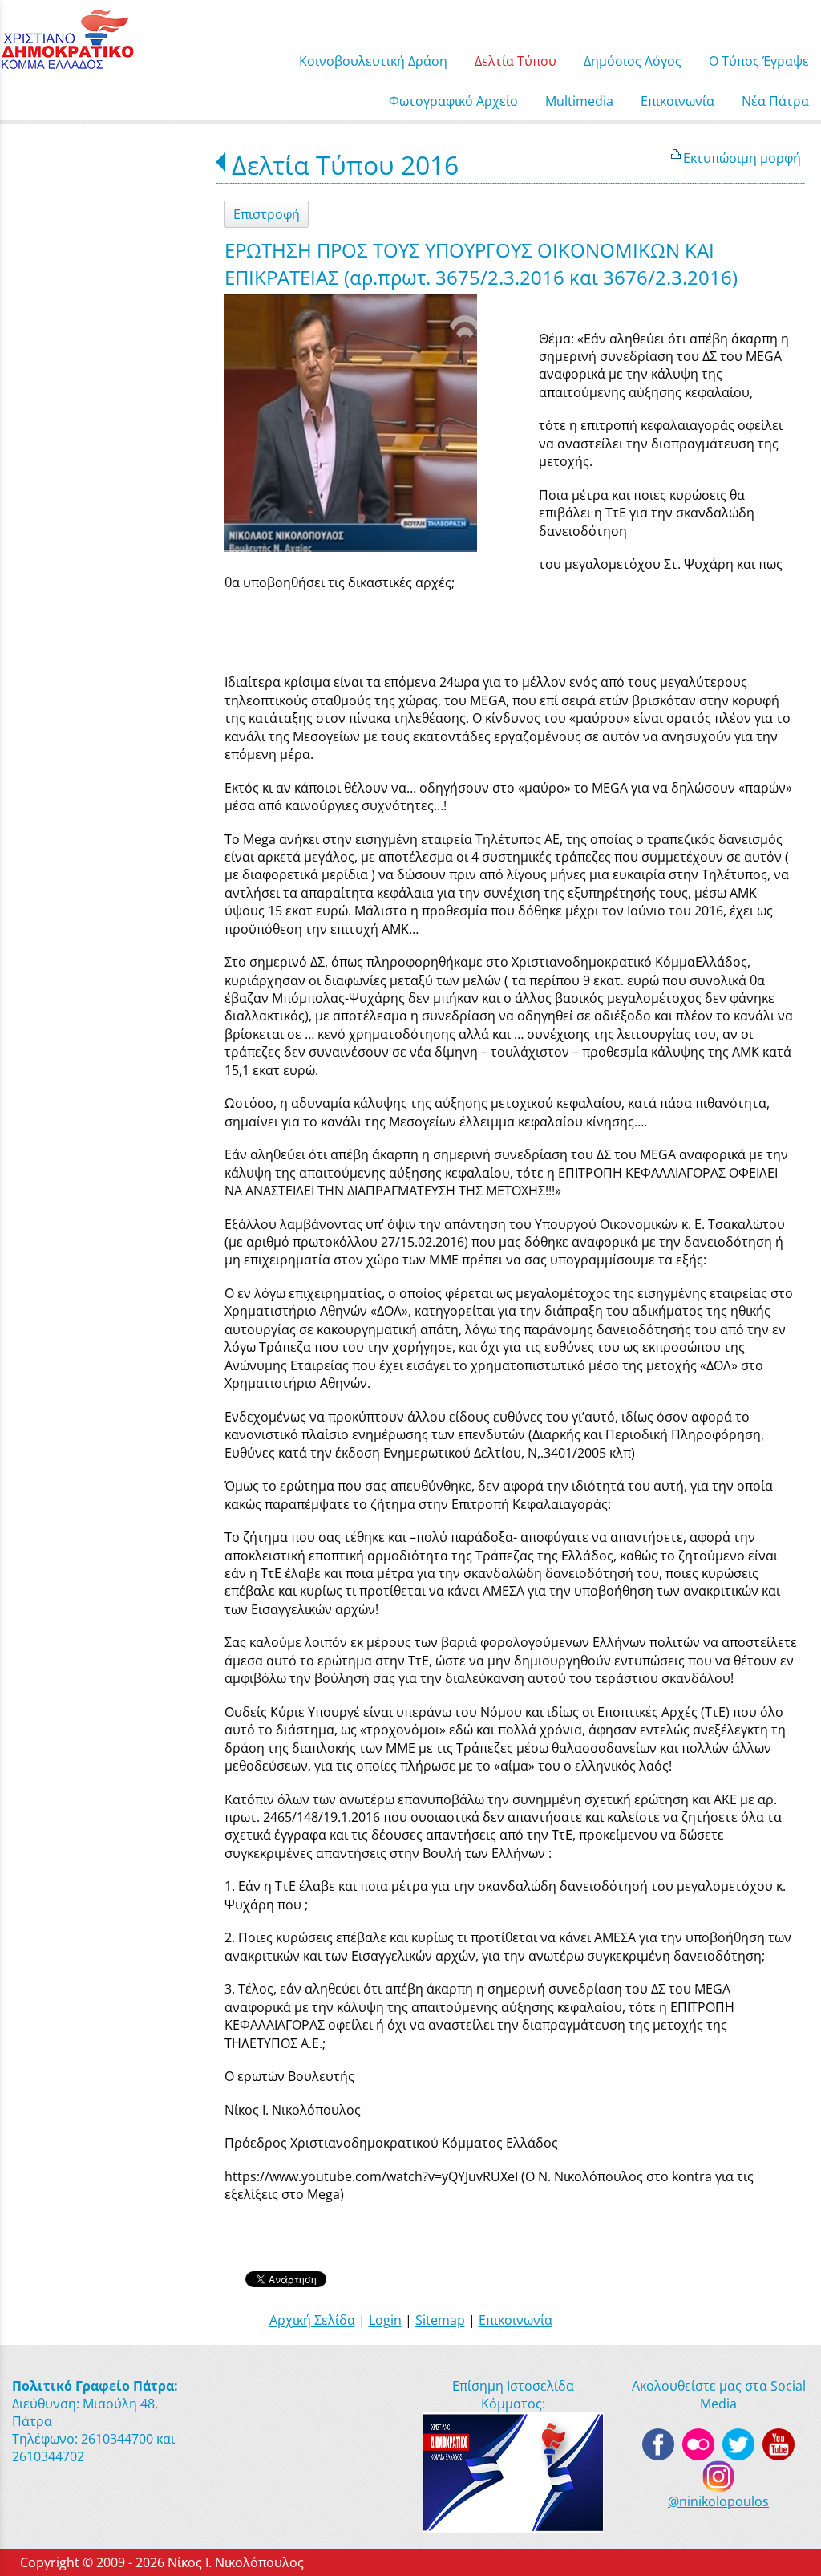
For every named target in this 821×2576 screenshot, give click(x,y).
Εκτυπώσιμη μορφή (742, 158)
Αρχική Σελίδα (312, 2320)
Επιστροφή (267, 214)
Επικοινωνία (516, 2320)
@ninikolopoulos (718, 2501)
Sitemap (440, 2320)
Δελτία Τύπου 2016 (345, 165)
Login (385, 2320)
